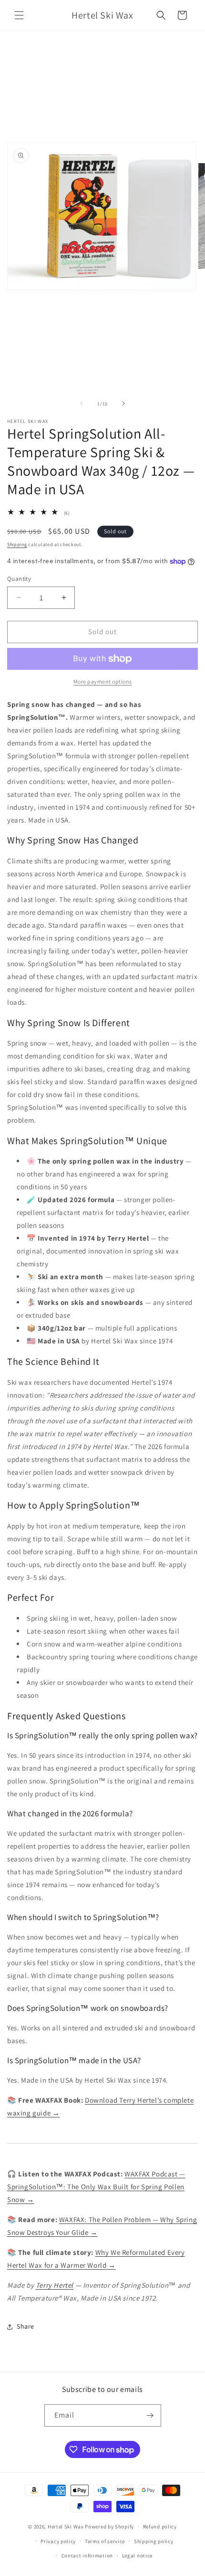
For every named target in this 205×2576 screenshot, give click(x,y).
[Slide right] (123, 403)
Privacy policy (58, 2541)
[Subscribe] (150, 2415)
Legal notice (137, 2556)
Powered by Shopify (109, 2527)
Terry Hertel (55, 2285)
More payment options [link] (103, 681)
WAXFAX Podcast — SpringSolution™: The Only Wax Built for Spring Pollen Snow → (96, 2187)
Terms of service (105, 2541)
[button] (19, 15)
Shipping (17, 544)
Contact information (87, 2556)
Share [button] (26, 2326)
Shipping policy (154, 2541)
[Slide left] (82, 403)
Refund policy (160, 2527)
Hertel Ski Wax (66, 2527)
